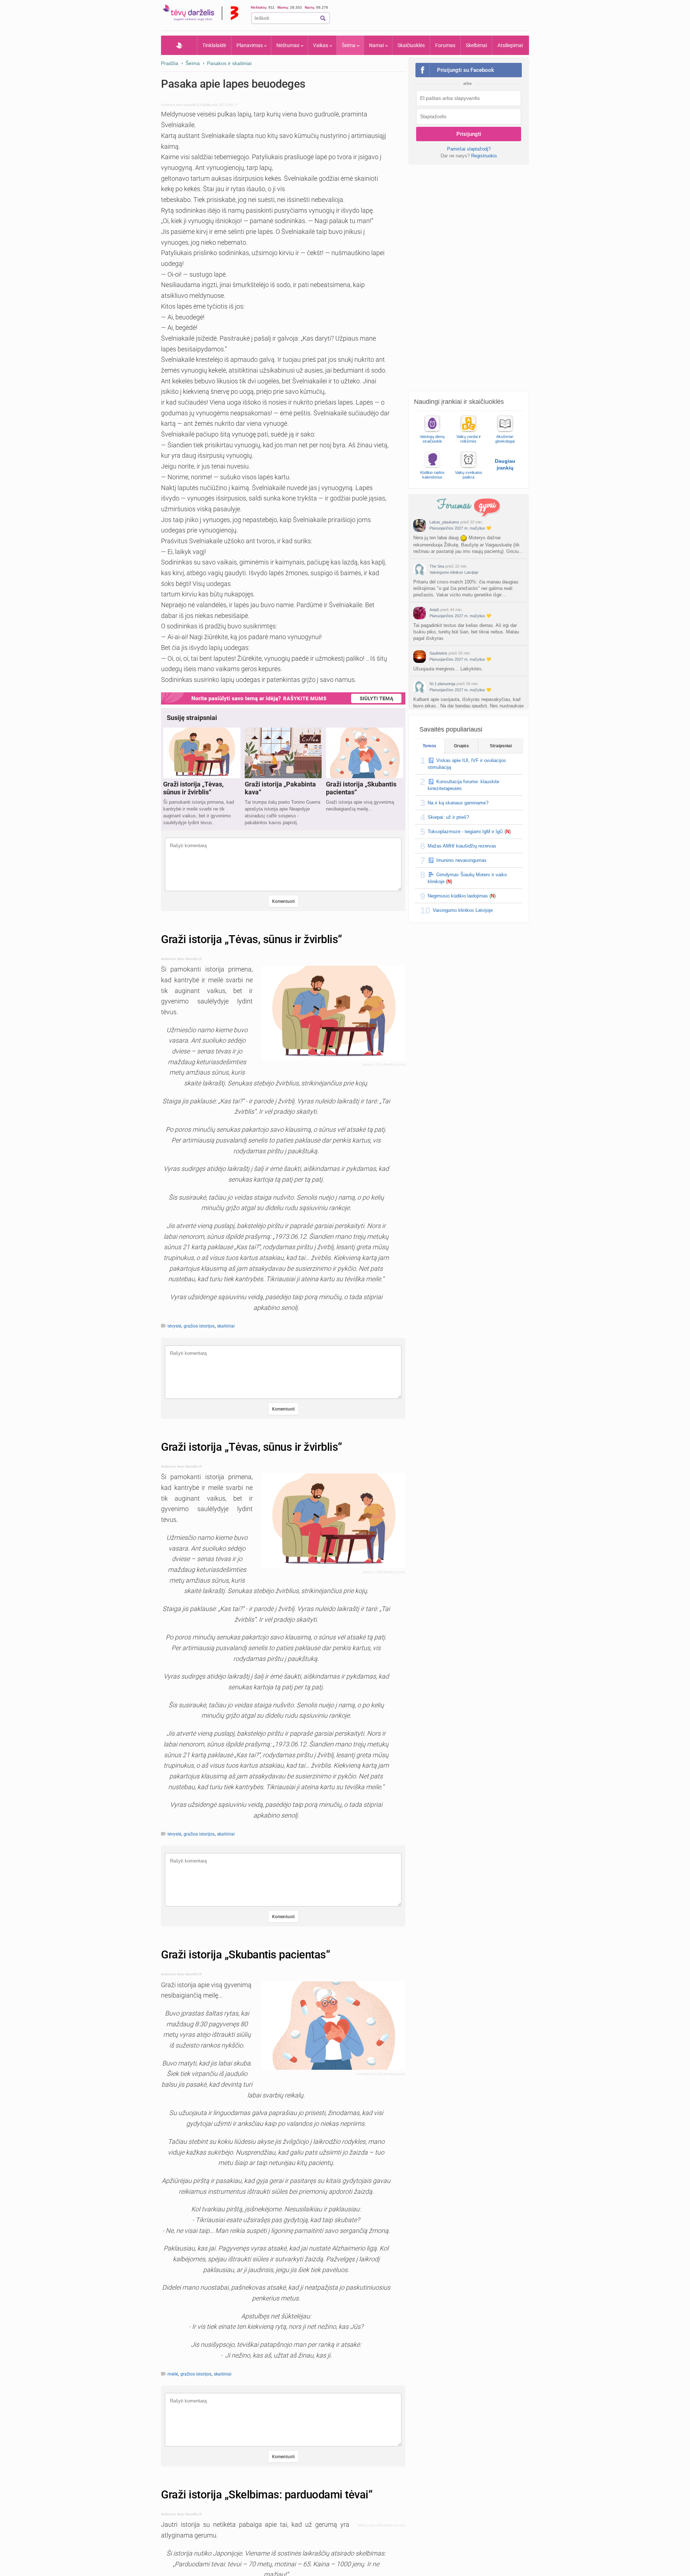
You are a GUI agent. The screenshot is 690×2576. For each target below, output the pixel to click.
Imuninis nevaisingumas (461, 860)
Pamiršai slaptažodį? (469, 149)
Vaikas (321, 45)
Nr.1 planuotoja (442, 684)
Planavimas (250, 45)
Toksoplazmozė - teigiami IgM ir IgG (465, 832)
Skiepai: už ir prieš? (448, 817)
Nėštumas (288, 45)
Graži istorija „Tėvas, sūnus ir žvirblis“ (252, 939)
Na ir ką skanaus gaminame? (458, 803)
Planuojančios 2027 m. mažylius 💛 (460, 528)
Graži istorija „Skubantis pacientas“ (245, 1955)
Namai (376, 45)
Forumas (445, 45)
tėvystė (174, 1326)
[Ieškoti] (323, 18)
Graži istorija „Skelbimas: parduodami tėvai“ (267, 2495)
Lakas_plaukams (444, 522)
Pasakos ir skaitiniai (229, 63)
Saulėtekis (438, 653)
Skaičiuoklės (411, 45)
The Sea (437, 566)
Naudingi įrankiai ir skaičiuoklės (459, 402)
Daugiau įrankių (505, 464)
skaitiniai (226, 1326)
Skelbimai (476, 45)
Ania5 (434, 610)
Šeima (349, 45)
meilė (173, 2374)
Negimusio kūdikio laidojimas (458, 896)
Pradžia (179, 45)
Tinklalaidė (214, 45)
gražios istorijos (199, 1326)
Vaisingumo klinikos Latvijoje (454, 572)
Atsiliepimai (510, 45)
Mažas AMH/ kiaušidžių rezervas (462, 846)
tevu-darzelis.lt (187, 105)
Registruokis (484, 156)
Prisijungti (469, 134)
